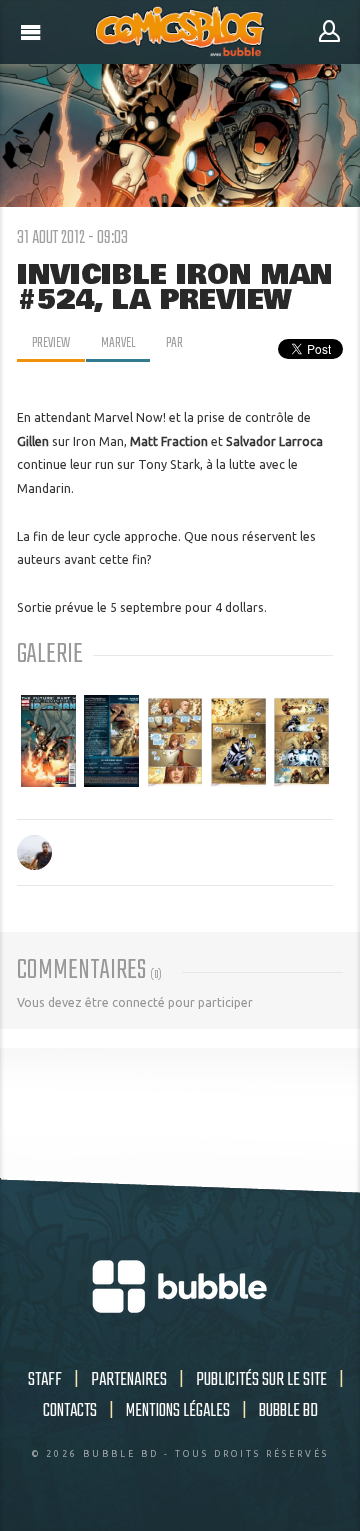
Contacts (70, 1411)
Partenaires (129, 1380)
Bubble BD (288, 1411)
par (174, 343)
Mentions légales (178, 1411)
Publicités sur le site (261, 1380)
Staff (45, 1380)
